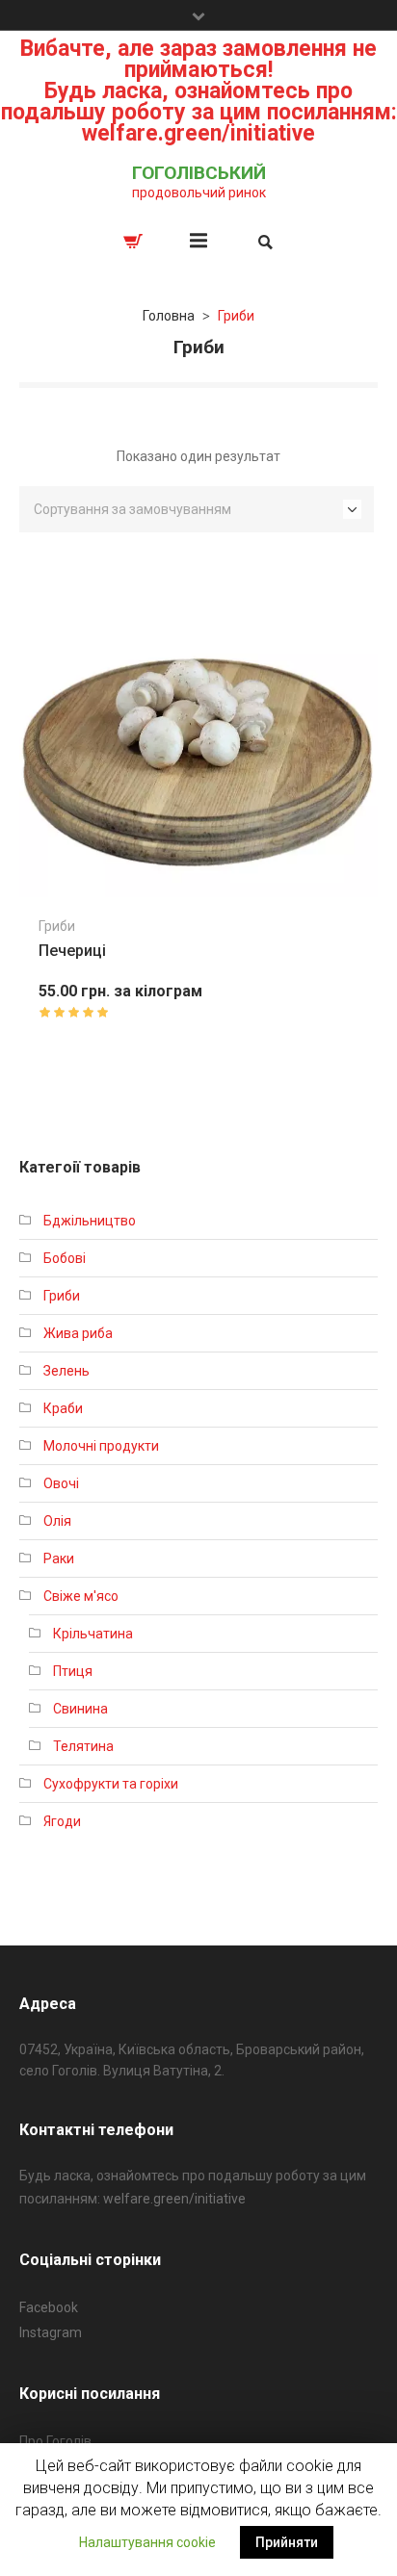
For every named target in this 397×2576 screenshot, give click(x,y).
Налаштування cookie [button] (147, 2542)
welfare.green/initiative (174, 2199)
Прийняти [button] (287, 2542)
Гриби (57, 926)
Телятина (83, 1746)
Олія (57, 1521)
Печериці (72, 951)
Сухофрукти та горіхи (111, 1784)
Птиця (73, 1671)
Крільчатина (93, 1634)
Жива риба (78, 1333)
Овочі (61, 1483)
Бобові (65, 1258)
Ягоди (62, 1821)
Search (264, 242)
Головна (169, 316)
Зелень (66, 1371)
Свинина (80, 1709)
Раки (59, 1558)
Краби (63, 1408)
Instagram (51, 2332)
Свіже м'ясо (81, 1596)
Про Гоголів (55, 2441)
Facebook (49, 2307)
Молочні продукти (101, 1446)
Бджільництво (90, 1221)
